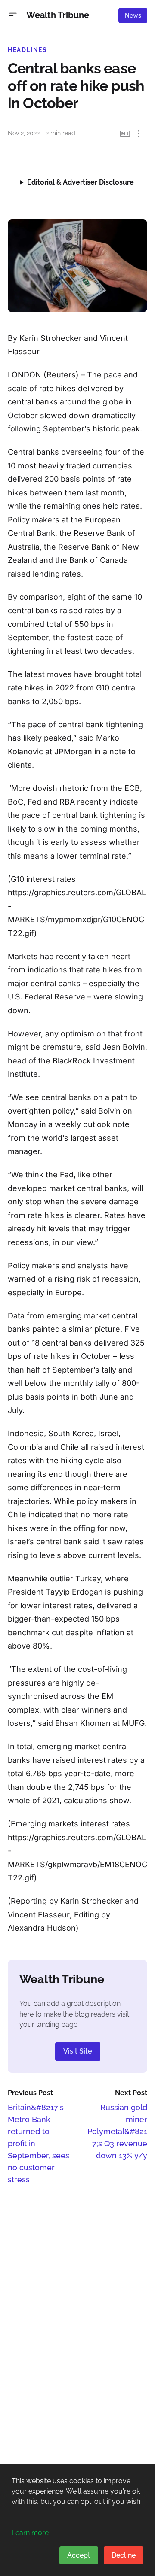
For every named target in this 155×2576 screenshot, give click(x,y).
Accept (79, 2555)
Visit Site (78, 2051)
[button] (13, 16)
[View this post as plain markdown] (125, 134)
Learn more (30, 2533)
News (133, 15)
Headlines (28, 50)
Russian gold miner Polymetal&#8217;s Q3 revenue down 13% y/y (117, 2131)
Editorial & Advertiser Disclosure (81, 182)
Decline (124, 2555)
